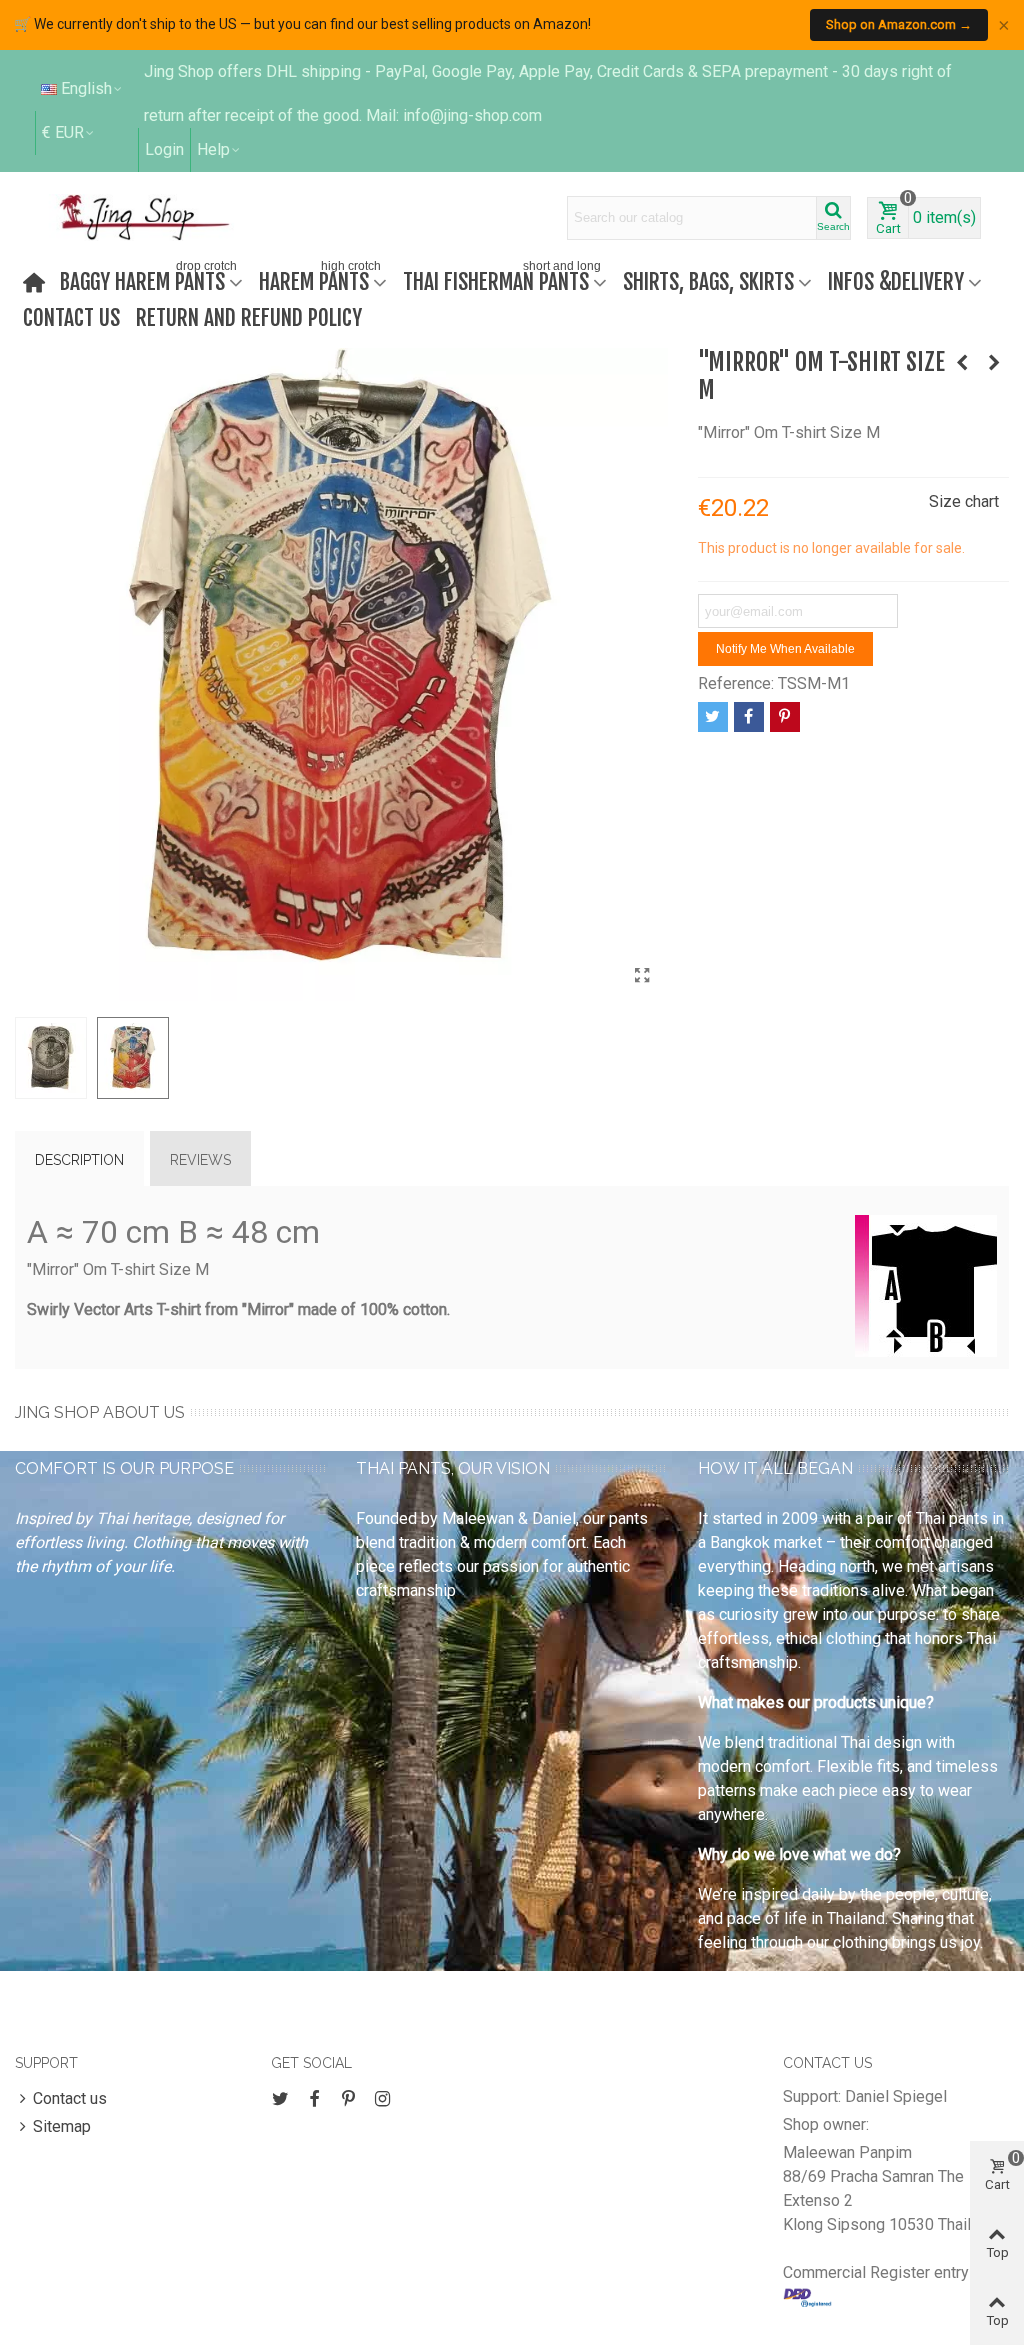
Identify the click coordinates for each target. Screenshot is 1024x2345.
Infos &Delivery (896, 281)
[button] (219, 150)
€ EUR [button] (63, 132)
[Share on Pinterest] (785, 717)
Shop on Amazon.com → (899, 24)
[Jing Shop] (168, 217)
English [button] (86, 88)
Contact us (71, 317)
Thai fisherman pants (502, 279)
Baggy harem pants (148, 279)
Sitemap (62, 2126)
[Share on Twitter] (713, 717)
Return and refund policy (249, 317)
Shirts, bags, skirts (708, 281)
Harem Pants (320, 279)
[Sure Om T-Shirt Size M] (994, 363)
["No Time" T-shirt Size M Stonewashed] (962, 363)
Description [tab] (79, 1160)
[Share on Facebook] (749, 717)
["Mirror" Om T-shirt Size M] (643, 976)
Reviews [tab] (200, 1160)
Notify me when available (785, 649)
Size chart (964, 501)
